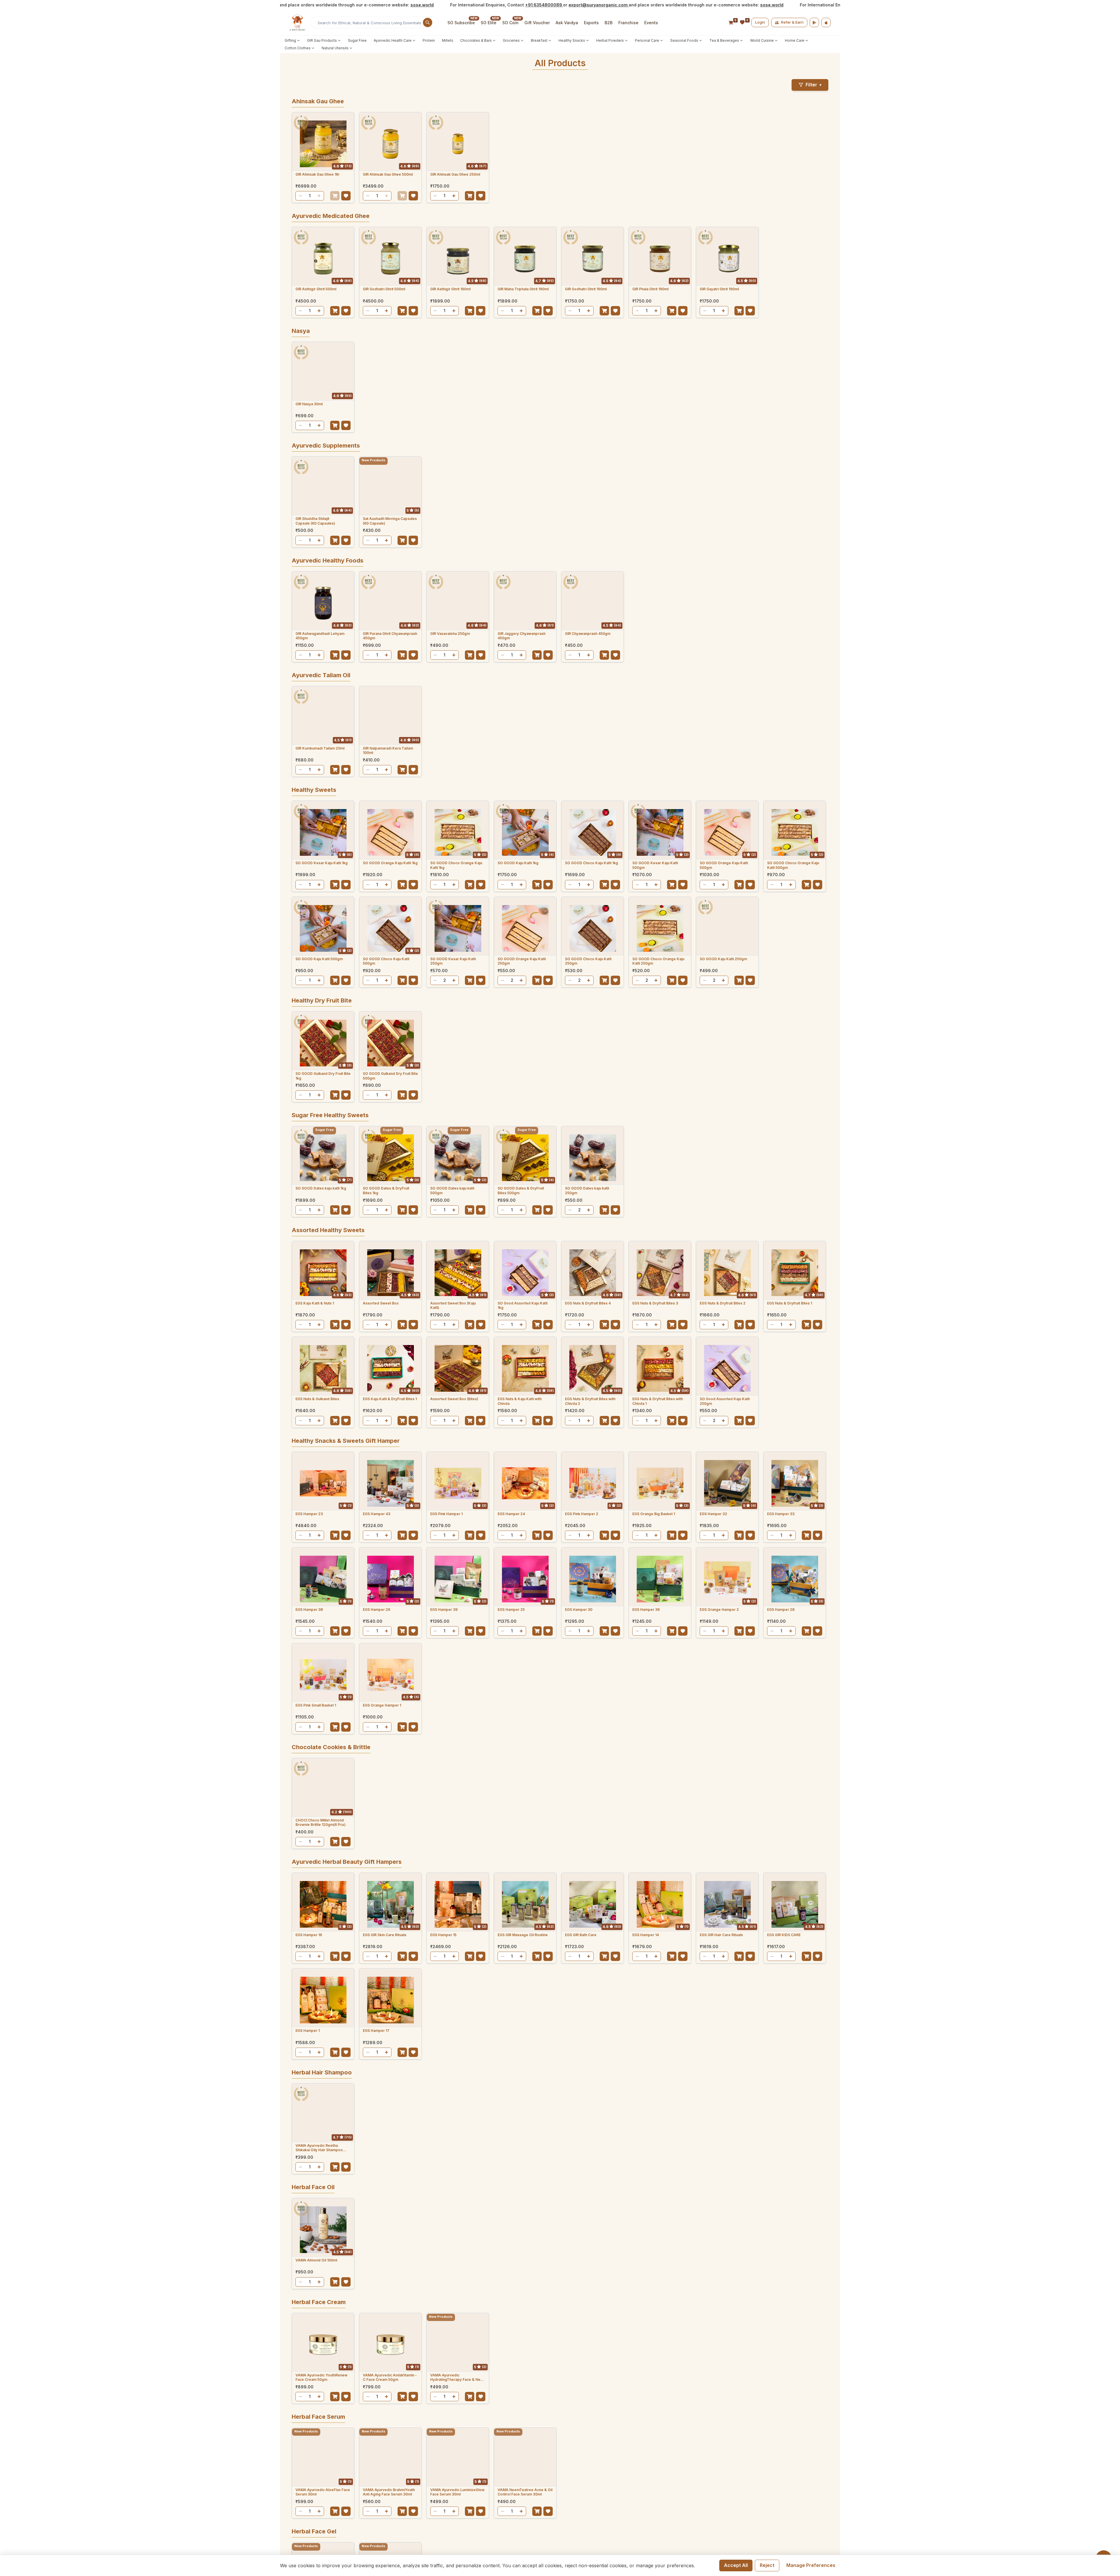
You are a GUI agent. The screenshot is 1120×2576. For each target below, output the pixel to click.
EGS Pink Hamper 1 (446, 1514)
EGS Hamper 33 (781, 1514)
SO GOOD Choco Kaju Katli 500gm (386, 961)
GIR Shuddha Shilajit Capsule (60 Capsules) (315, 521)
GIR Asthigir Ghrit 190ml (450, 289)
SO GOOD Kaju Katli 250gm (723, 959)
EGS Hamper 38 (309, 1610)
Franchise (628, 23)
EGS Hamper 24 (511, 1514)
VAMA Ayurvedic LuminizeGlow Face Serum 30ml (457, 2492)
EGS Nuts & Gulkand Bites (317, 1399)
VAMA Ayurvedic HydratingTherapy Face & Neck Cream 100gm (457, 2377)
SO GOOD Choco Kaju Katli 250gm (588, 961)
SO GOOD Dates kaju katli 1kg (321, 1188)
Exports (591, 23)
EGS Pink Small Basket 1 (316, 1705)
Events (651, 23)
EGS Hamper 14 (646, 1935)
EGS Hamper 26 (377, 1610)
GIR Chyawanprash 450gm (588, 634)
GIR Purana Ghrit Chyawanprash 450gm (390, 636)
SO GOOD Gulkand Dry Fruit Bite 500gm (390, 1076)
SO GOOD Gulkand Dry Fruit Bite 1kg (323, 1076)
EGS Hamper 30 (579, 1610)
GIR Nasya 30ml (309, 404)
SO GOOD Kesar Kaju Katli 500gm (655, 865)
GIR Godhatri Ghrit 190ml (586, 289)
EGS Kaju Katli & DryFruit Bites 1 (390, 1399)
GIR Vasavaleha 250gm (450, 634)
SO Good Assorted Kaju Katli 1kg (523, 1306)
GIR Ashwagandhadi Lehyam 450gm (320, 636)
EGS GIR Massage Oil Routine (523, 1935)
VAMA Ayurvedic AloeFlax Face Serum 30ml (323, 2492)
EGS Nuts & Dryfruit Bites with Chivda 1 (658, 1401)
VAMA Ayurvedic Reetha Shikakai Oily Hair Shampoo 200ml (319, 2148)
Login (760, 22)
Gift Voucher (537, 23)
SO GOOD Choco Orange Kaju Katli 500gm (793, 865)
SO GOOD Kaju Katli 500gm (319, 959)
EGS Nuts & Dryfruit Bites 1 (790, 1303)
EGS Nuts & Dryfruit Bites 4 (588, 1303)
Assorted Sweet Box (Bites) (454, 1399)
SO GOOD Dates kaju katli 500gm (452, 1191)
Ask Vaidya (567, 23)
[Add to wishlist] (346, 196)
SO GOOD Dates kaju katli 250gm (587, 1191)
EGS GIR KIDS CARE (784, 1935)
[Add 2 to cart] (470, 980)
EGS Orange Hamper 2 (719, 1610)
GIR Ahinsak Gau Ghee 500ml (388, 174)
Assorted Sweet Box (381, 1303)
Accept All (736, 2565)
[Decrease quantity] (300, 196)
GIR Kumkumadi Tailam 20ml (320, 748)
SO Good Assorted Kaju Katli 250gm (725, 1401)
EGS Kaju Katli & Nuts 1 (315, 1303)
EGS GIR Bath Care (581, 1935)
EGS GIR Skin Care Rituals (385, 1935)
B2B (609, 23)
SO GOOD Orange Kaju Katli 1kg (390, 863)
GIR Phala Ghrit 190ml (650, 289)
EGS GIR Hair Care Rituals (721, 1935)
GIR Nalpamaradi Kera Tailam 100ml (388, 751)
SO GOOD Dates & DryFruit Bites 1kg (386, 1191)
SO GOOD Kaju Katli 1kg (518, 863)
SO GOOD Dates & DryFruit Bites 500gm (521, 1191)
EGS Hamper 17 (376, 2031)
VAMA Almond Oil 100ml (316, 2260)
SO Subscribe (461, 23)
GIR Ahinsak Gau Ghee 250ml (455, 174)
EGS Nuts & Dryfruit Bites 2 (723, 1303)
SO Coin (510, 23)
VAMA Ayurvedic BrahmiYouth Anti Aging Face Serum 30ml (389, 2492)
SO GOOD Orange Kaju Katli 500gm (724, 865)
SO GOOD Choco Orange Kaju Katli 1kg (456, 865)
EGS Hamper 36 (646, 1610)
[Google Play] (814, 22)
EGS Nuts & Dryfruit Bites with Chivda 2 (590, 1401)
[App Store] (826, 22)
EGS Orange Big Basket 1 (654, 1514)
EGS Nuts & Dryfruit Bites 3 (655, 1303)
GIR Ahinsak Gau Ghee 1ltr (317, 174)
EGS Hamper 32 (713, 1514)
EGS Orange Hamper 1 (382, 1705)
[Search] (428, 22)
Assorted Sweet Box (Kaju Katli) (453, 1306)
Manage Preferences (811, 2565)
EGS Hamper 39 (444, 1610)
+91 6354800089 (453, 5)
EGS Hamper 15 (443, 1935)
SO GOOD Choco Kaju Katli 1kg (591, 863)
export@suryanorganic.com (507, 5)
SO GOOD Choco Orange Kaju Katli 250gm (658, 961)
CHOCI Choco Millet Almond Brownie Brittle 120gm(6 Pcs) (321, 1823)
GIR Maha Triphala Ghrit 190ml (523, 289)
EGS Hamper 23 (309, 1514)
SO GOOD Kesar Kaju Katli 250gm (453, 961)
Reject (767, 2565)
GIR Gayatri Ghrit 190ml (719, 289)
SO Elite (489, 23)
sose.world (331, 5)
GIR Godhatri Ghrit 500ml (384, 289)
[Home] (297, 22)
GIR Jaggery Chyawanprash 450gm (521, 636)
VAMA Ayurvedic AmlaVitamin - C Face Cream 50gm (390, 2377)
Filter (813, 85)
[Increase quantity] (319, 196)
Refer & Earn (792, 22)
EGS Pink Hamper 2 (582, 1514)
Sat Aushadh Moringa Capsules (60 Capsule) (390, 521)
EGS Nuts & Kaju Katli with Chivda (520, 1401)
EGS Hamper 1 (308, 2031)
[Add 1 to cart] (335, 196)
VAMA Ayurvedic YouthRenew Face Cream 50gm (321, 2377)
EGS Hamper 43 (377, 1514)
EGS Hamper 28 (781, 1610)
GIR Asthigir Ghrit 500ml (316, 289)
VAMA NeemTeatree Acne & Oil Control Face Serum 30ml (525, 2492)
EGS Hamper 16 (309, 1935)
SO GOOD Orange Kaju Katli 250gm (522, 961)
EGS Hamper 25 (511, 1610)
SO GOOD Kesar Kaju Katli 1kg (322, 863)
